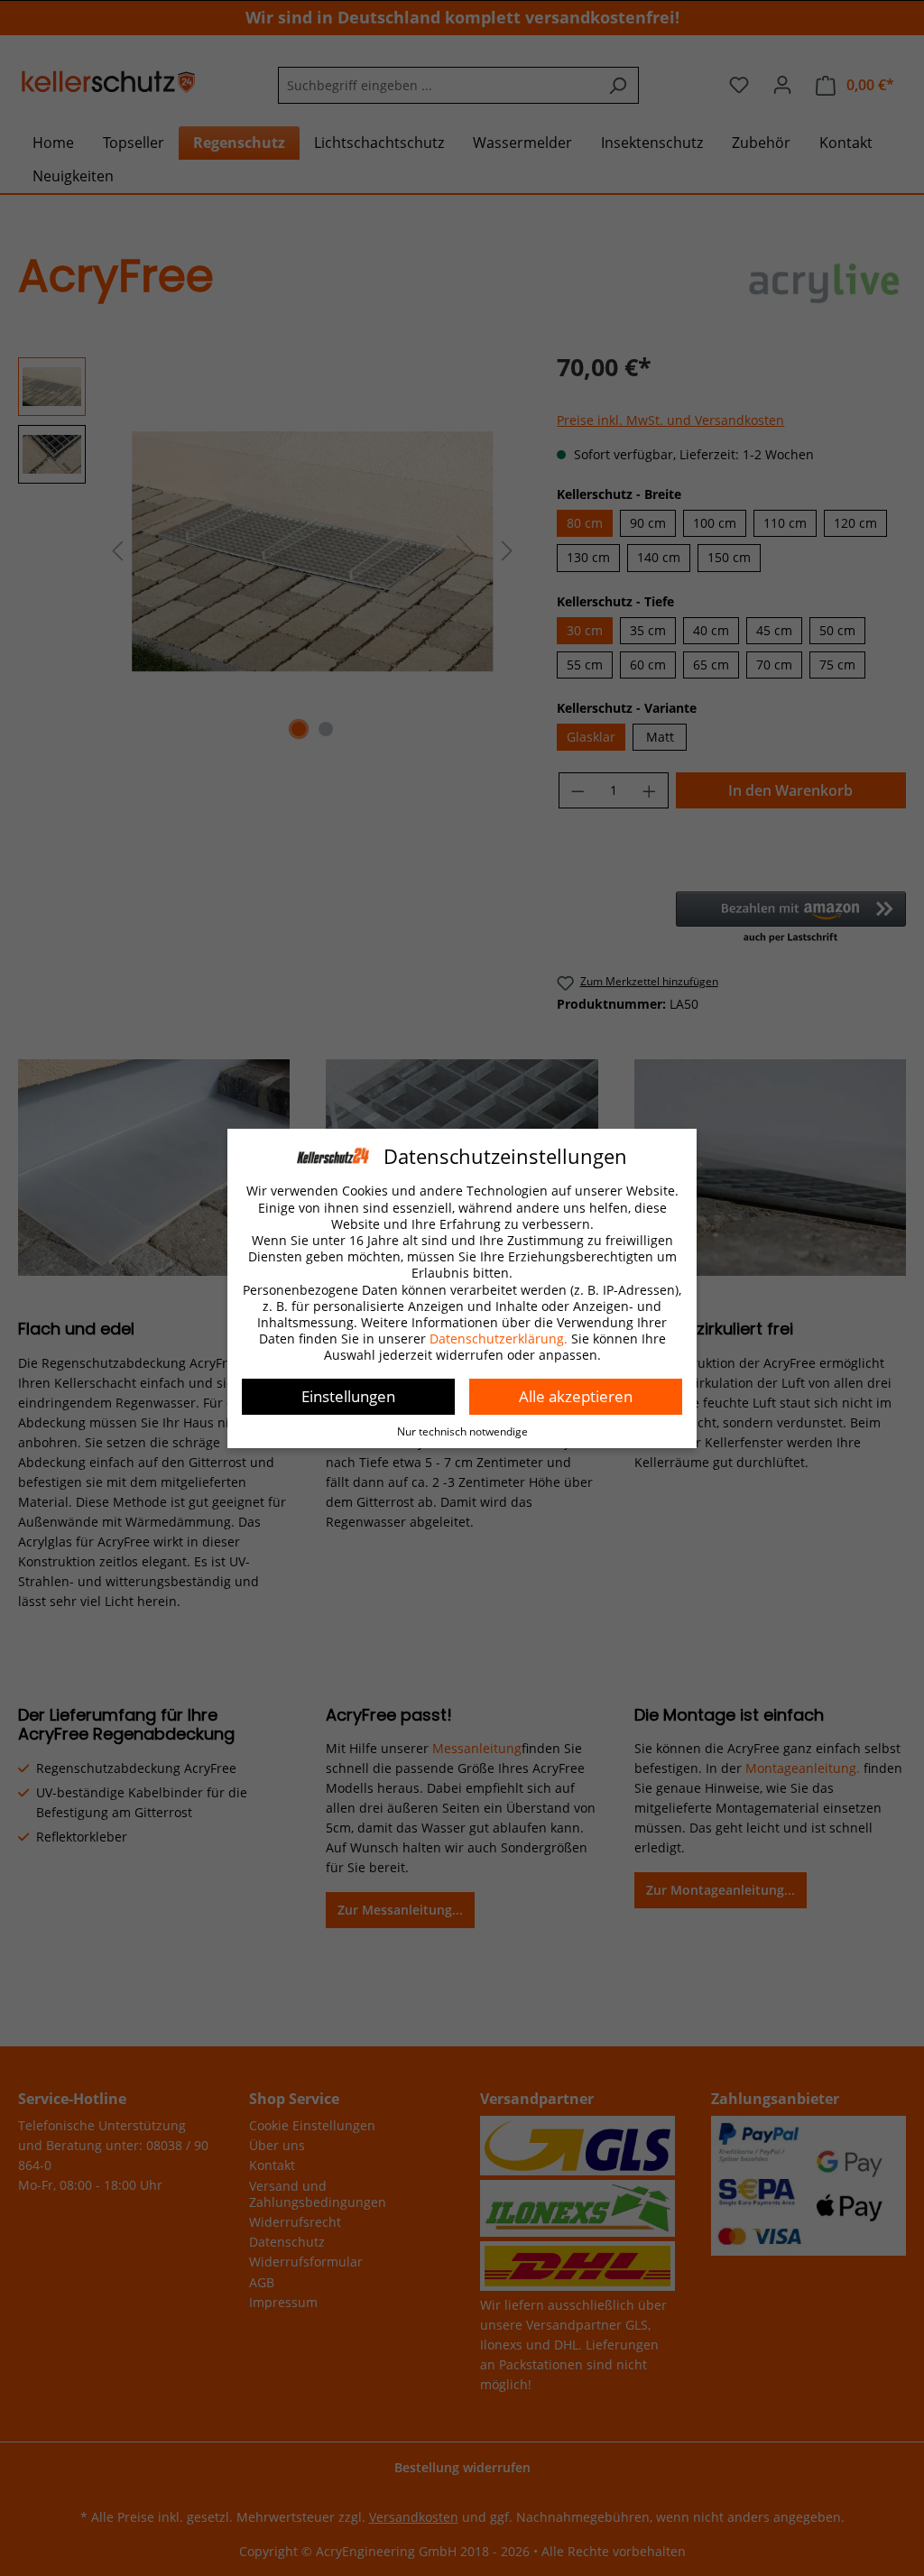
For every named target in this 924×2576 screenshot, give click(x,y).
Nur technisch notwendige (462, 1431)
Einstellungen (348, 1396)
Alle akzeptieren (576, 1396)
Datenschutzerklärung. (499, 1339)
